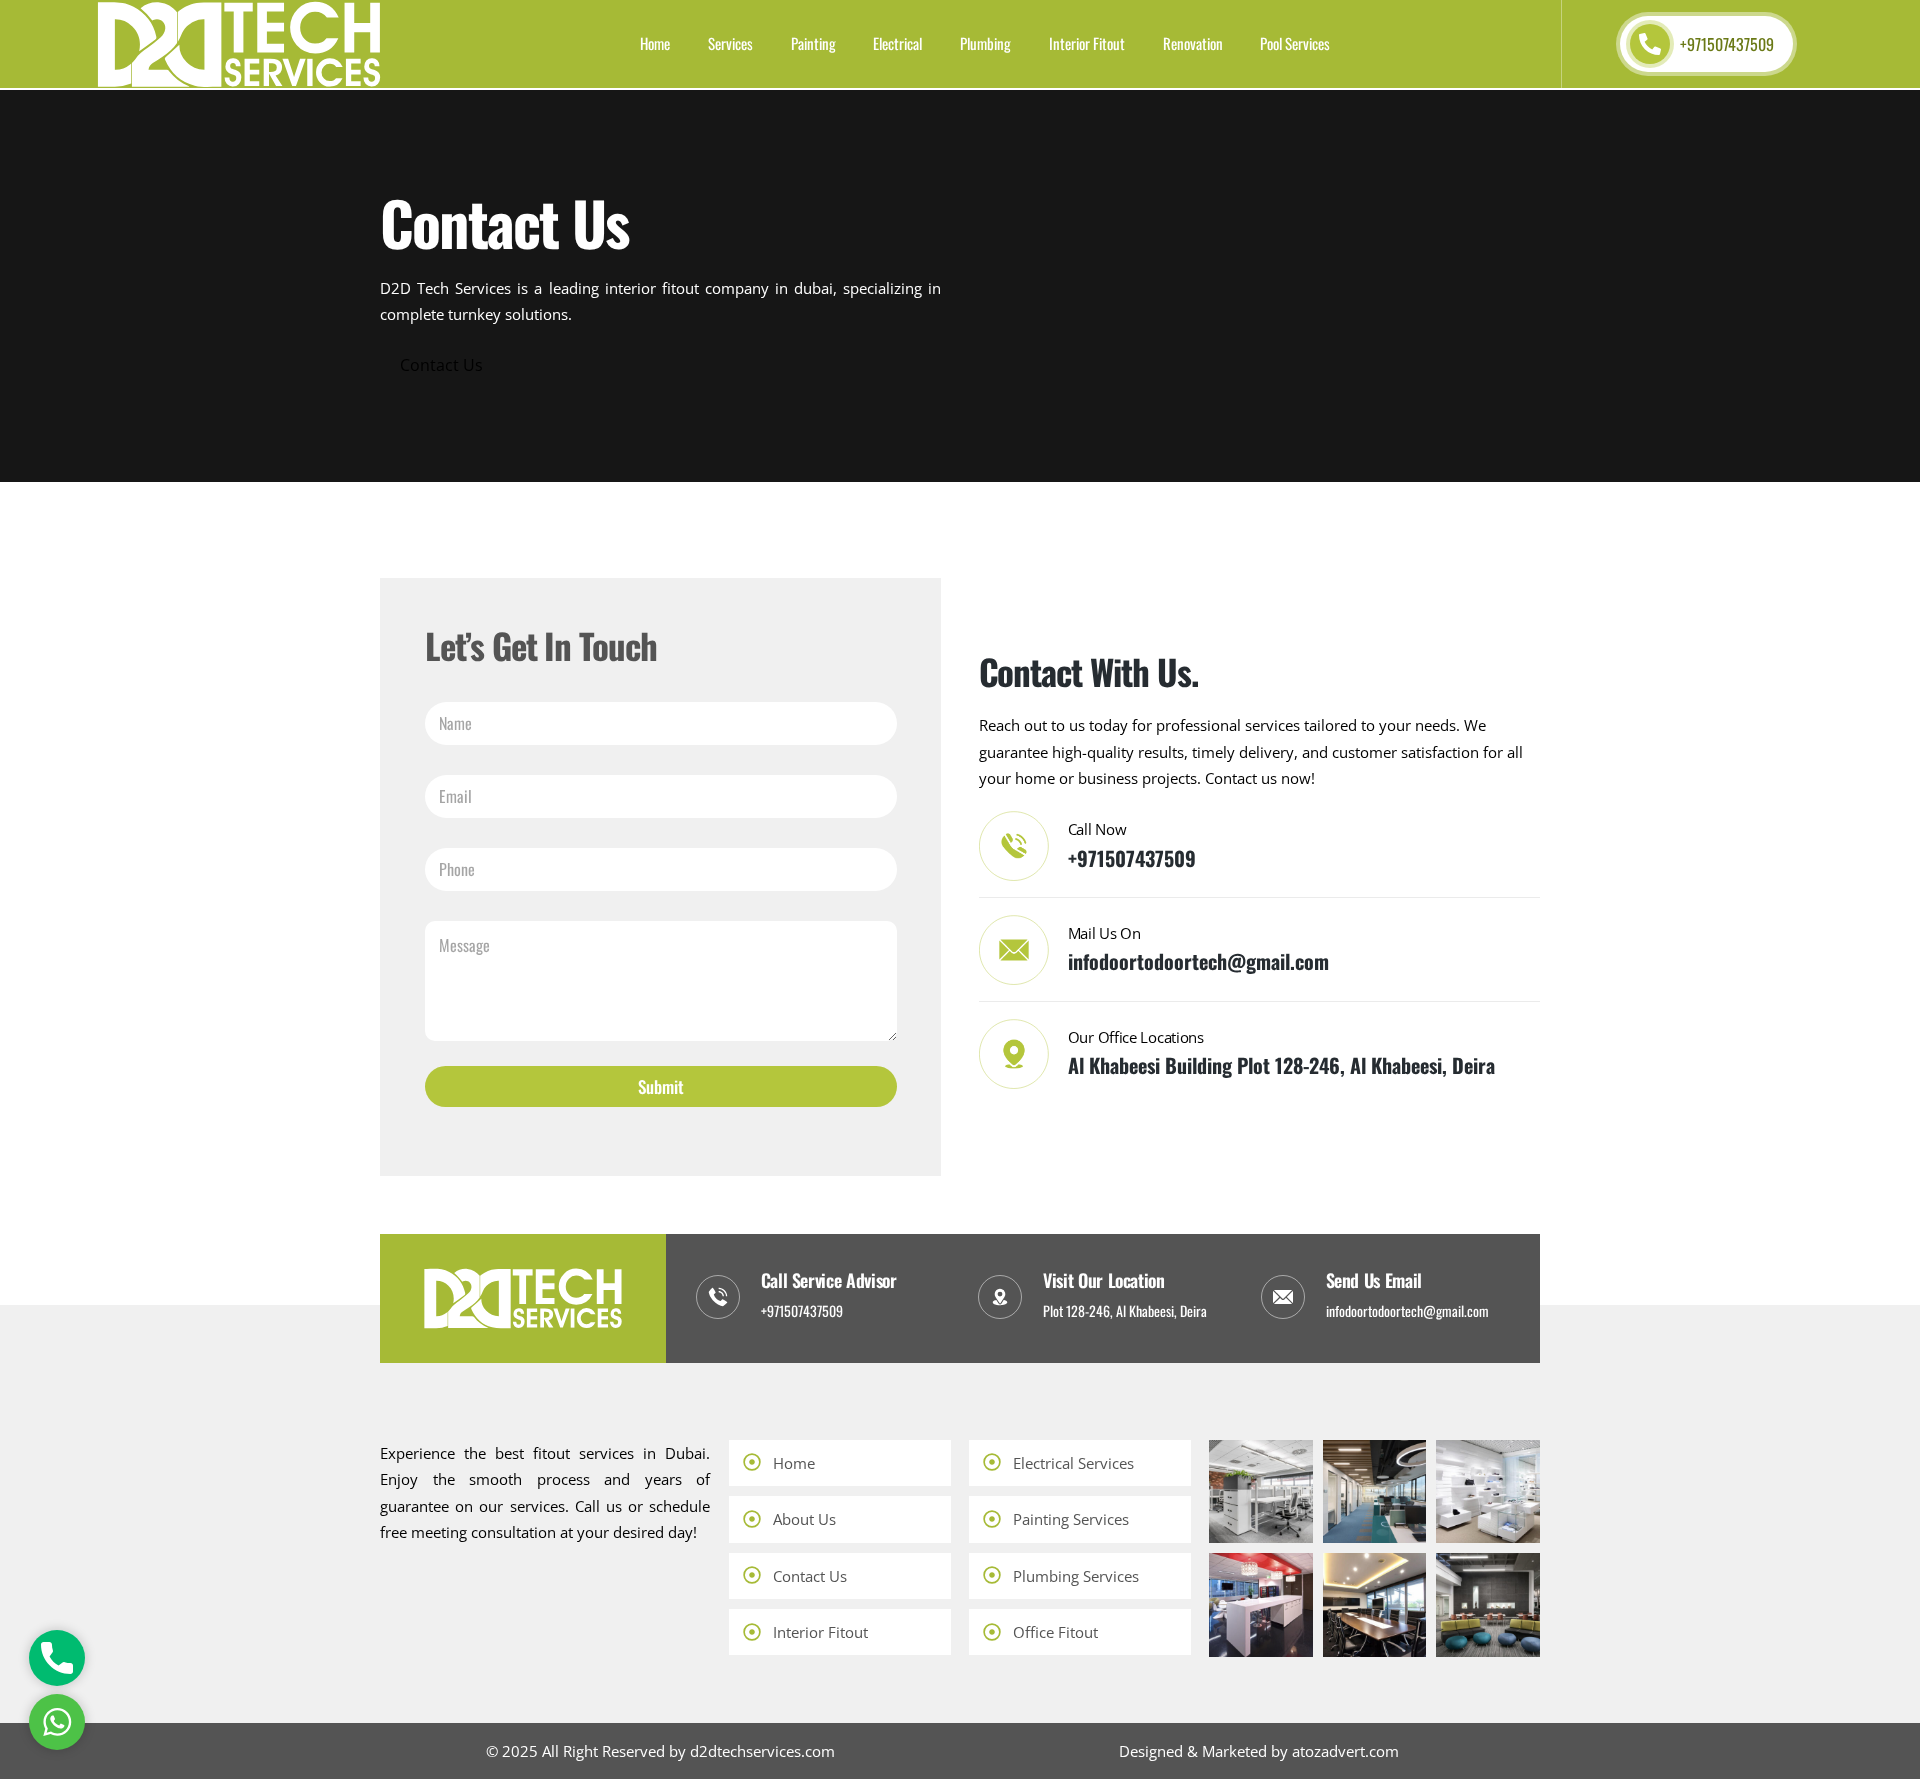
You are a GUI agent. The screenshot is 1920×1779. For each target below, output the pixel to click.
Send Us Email (1374, 1280)
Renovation (1193, 43)
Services (730, 43)
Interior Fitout (1087, 43)
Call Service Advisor (829, 1280)
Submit (661, 1086)
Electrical (897, 43)
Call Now (1097, 829)
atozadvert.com (1345, 1751)
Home (655, 43)
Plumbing (985, 43)
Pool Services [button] (1295, 43)
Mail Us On (1104, 933)
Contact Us (441, 365)
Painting (813, 43)
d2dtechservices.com (762, 1751)
